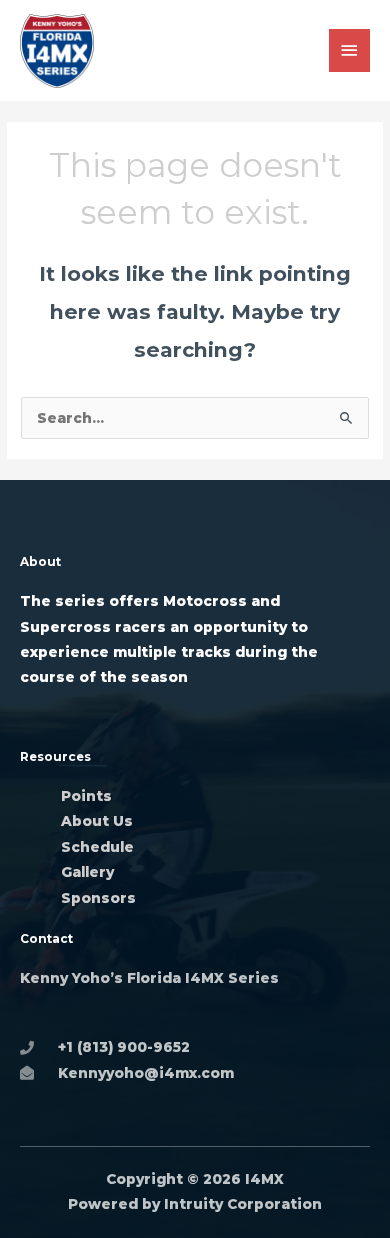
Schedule (97, 847)
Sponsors (98, 898)
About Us (97, 821)
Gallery (89, 872)
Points (86, 796)
